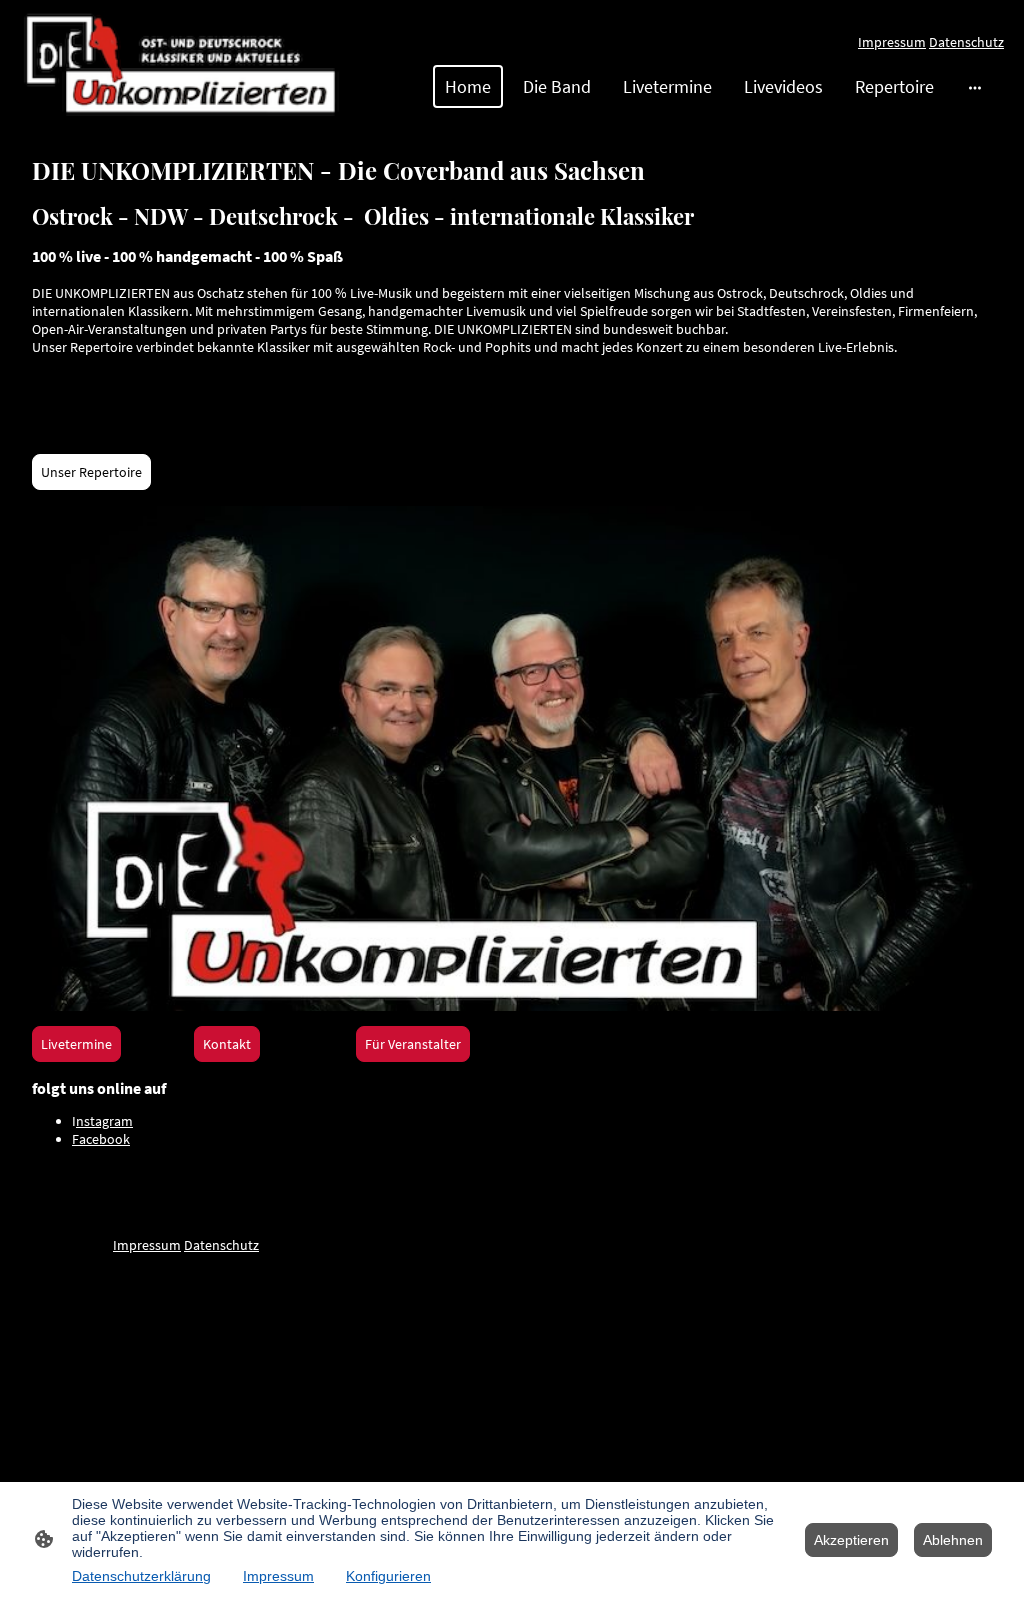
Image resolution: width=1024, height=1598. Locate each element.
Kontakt (227, 1044)
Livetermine (76, 1044)
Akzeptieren (851, 1540)
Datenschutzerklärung (141, 1576)
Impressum (892, 42)
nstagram (104, 1121)
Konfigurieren (388, 1576)
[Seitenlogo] (181, 64)
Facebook (101, 1139)
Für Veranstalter (413, 1044)
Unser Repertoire (91, 472)
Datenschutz (966, 42)
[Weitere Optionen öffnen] (975, 86)
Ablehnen (953, 1540)
